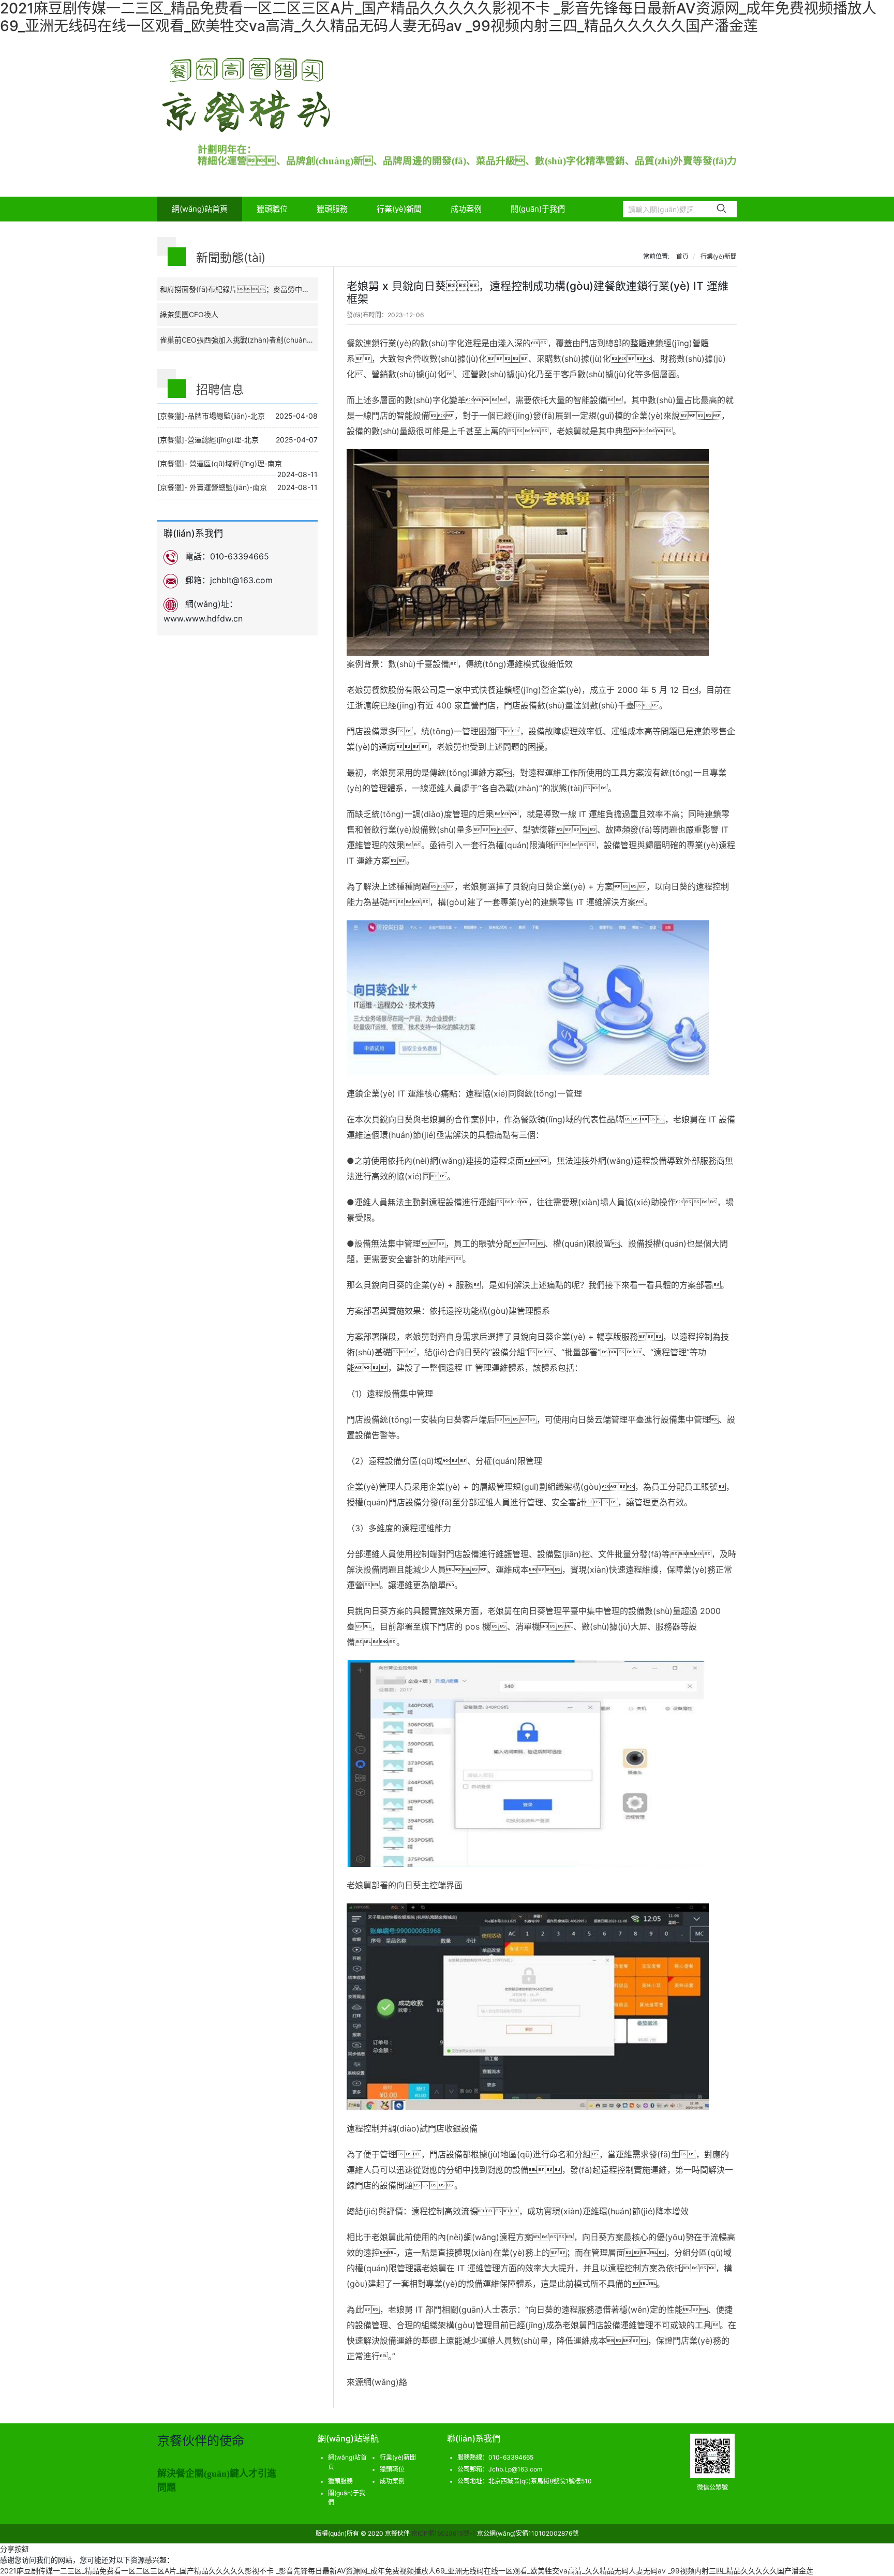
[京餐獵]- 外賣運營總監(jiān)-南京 (212, 487)
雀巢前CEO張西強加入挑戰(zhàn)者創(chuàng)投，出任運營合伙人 (270, 340)
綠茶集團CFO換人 (189, 314)
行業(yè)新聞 (399, 209)
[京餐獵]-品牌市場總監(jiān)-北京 (211, 416)
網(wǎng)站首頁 (200, 209)
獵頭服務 (332, 209)
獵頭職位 (272, 209)
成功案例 (466, 209)
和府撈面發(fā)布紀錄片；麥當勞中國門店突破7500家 (262, 289)
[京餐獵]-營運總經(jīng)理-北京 (208, 440)
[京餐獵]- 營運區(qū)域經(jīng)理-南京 (220, 463)
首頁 (682, 256)
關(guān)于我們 (538, 209)
